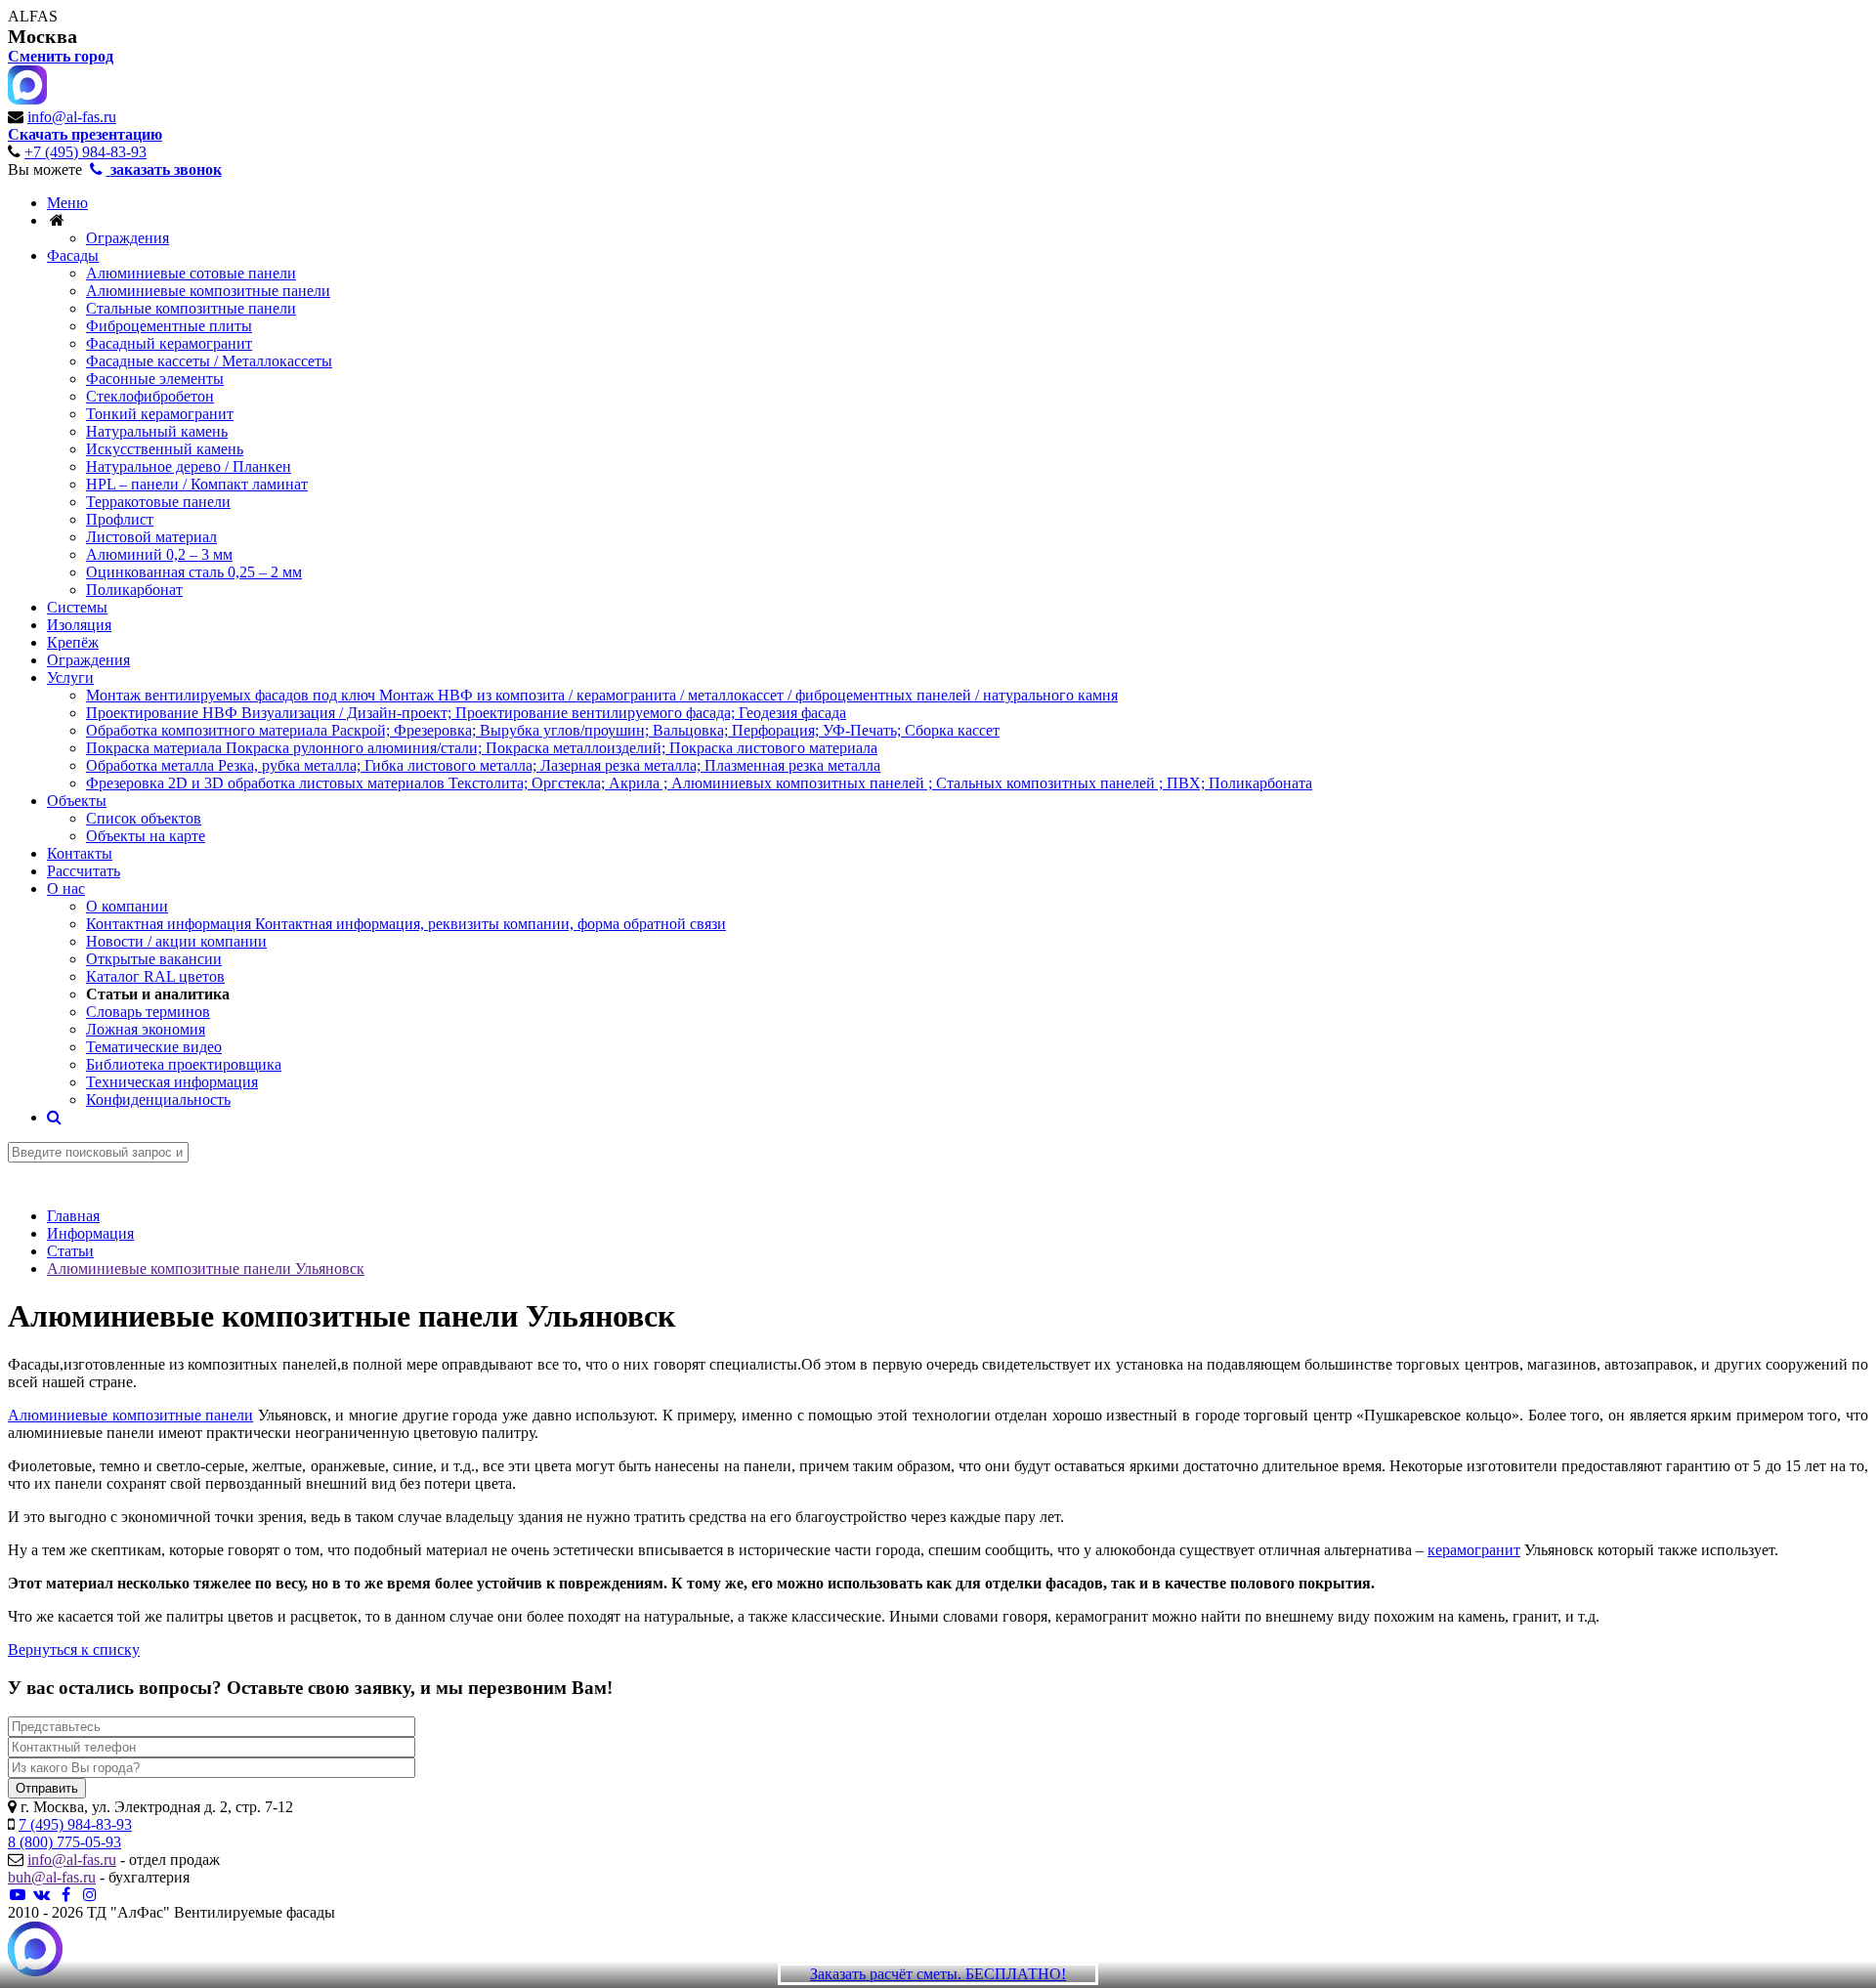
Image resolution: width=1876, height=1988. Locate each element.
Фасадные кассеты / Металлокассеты (209, 361)
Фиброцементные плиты (169, 326)
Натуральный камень (157, 431)
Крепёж (73, 642)
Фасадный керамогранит (169, 343)
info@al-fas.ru (72, 117)
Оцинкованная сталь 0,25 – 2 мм (194, 572)
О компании (127, 906)
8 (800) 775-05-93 (64, 1842)
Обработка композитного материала (543, 730)
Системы (77, 607)
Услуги (70, 677)
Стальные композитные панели (191, 308)
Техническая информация (172, 1082)
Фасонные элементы (155, 379)
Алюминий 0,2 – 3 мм (159, 554)
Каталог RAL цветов (155, 976)
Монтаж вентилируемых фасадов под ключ (602, 695)
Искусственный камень (165, 449)
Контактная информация (406, 924)
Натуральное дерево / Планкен (189, 466)
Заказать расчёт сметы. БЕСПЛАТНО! (938, 1974)
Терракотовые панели (158, 502)
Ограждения (128, 238)
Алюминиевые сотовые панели (191, 273)
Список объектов (144, 818)
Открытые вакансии (154, 959)
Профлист (120, 519)
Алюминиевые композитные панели (208, 291)
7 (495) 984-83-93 (75, 1824)
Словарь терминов (148, 1012)
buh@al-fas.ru (52, 1877)
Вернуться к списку (74, 1650)
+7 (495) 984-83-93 (85, 152)
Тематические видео (154, 1047)
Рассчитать (84, 871)
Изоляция (79, 625)
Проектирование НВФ (466, 713)
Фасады (73, 255)
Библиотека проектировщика (184, 1064)
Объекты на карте (146, 836)
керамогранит (1474, 1550)
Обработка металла (483, 765)
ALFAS (33, 16)
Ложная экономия (146, 1029)
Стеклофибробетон (150, 396)
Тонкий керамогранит (160, 414)
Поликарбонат (134, 590)
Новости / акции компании (176, 941)
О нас (66, 888)
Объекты (77, 801)
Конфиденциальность (158, 1100)
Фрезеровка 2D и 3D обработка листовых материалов (699, 783)
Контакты (80, 853)
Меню (67, 203)
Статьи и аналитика (158, 994)
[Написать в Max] (35, 1951)
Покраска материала (482, 748)
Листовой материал (151, 537)
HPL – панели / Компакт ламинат (197, 484)
